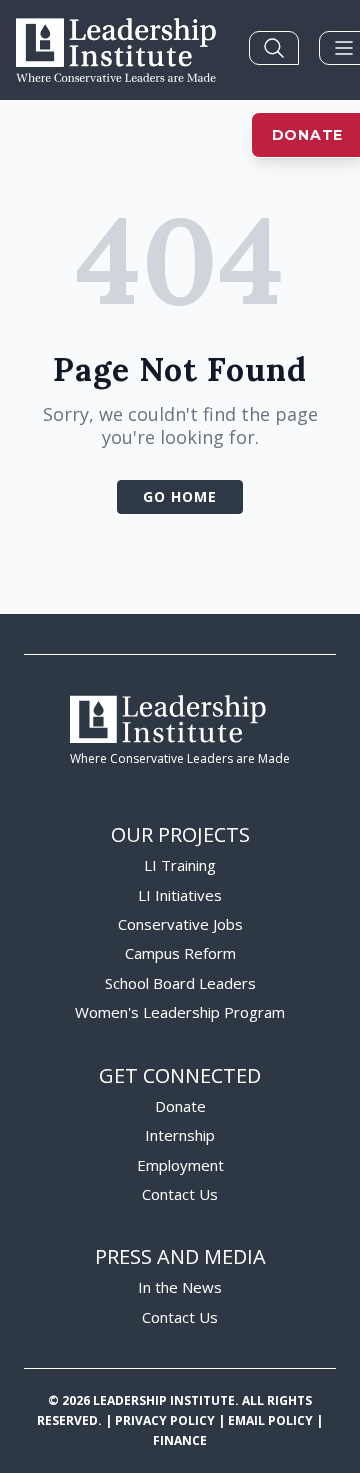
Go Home (180, 496)
